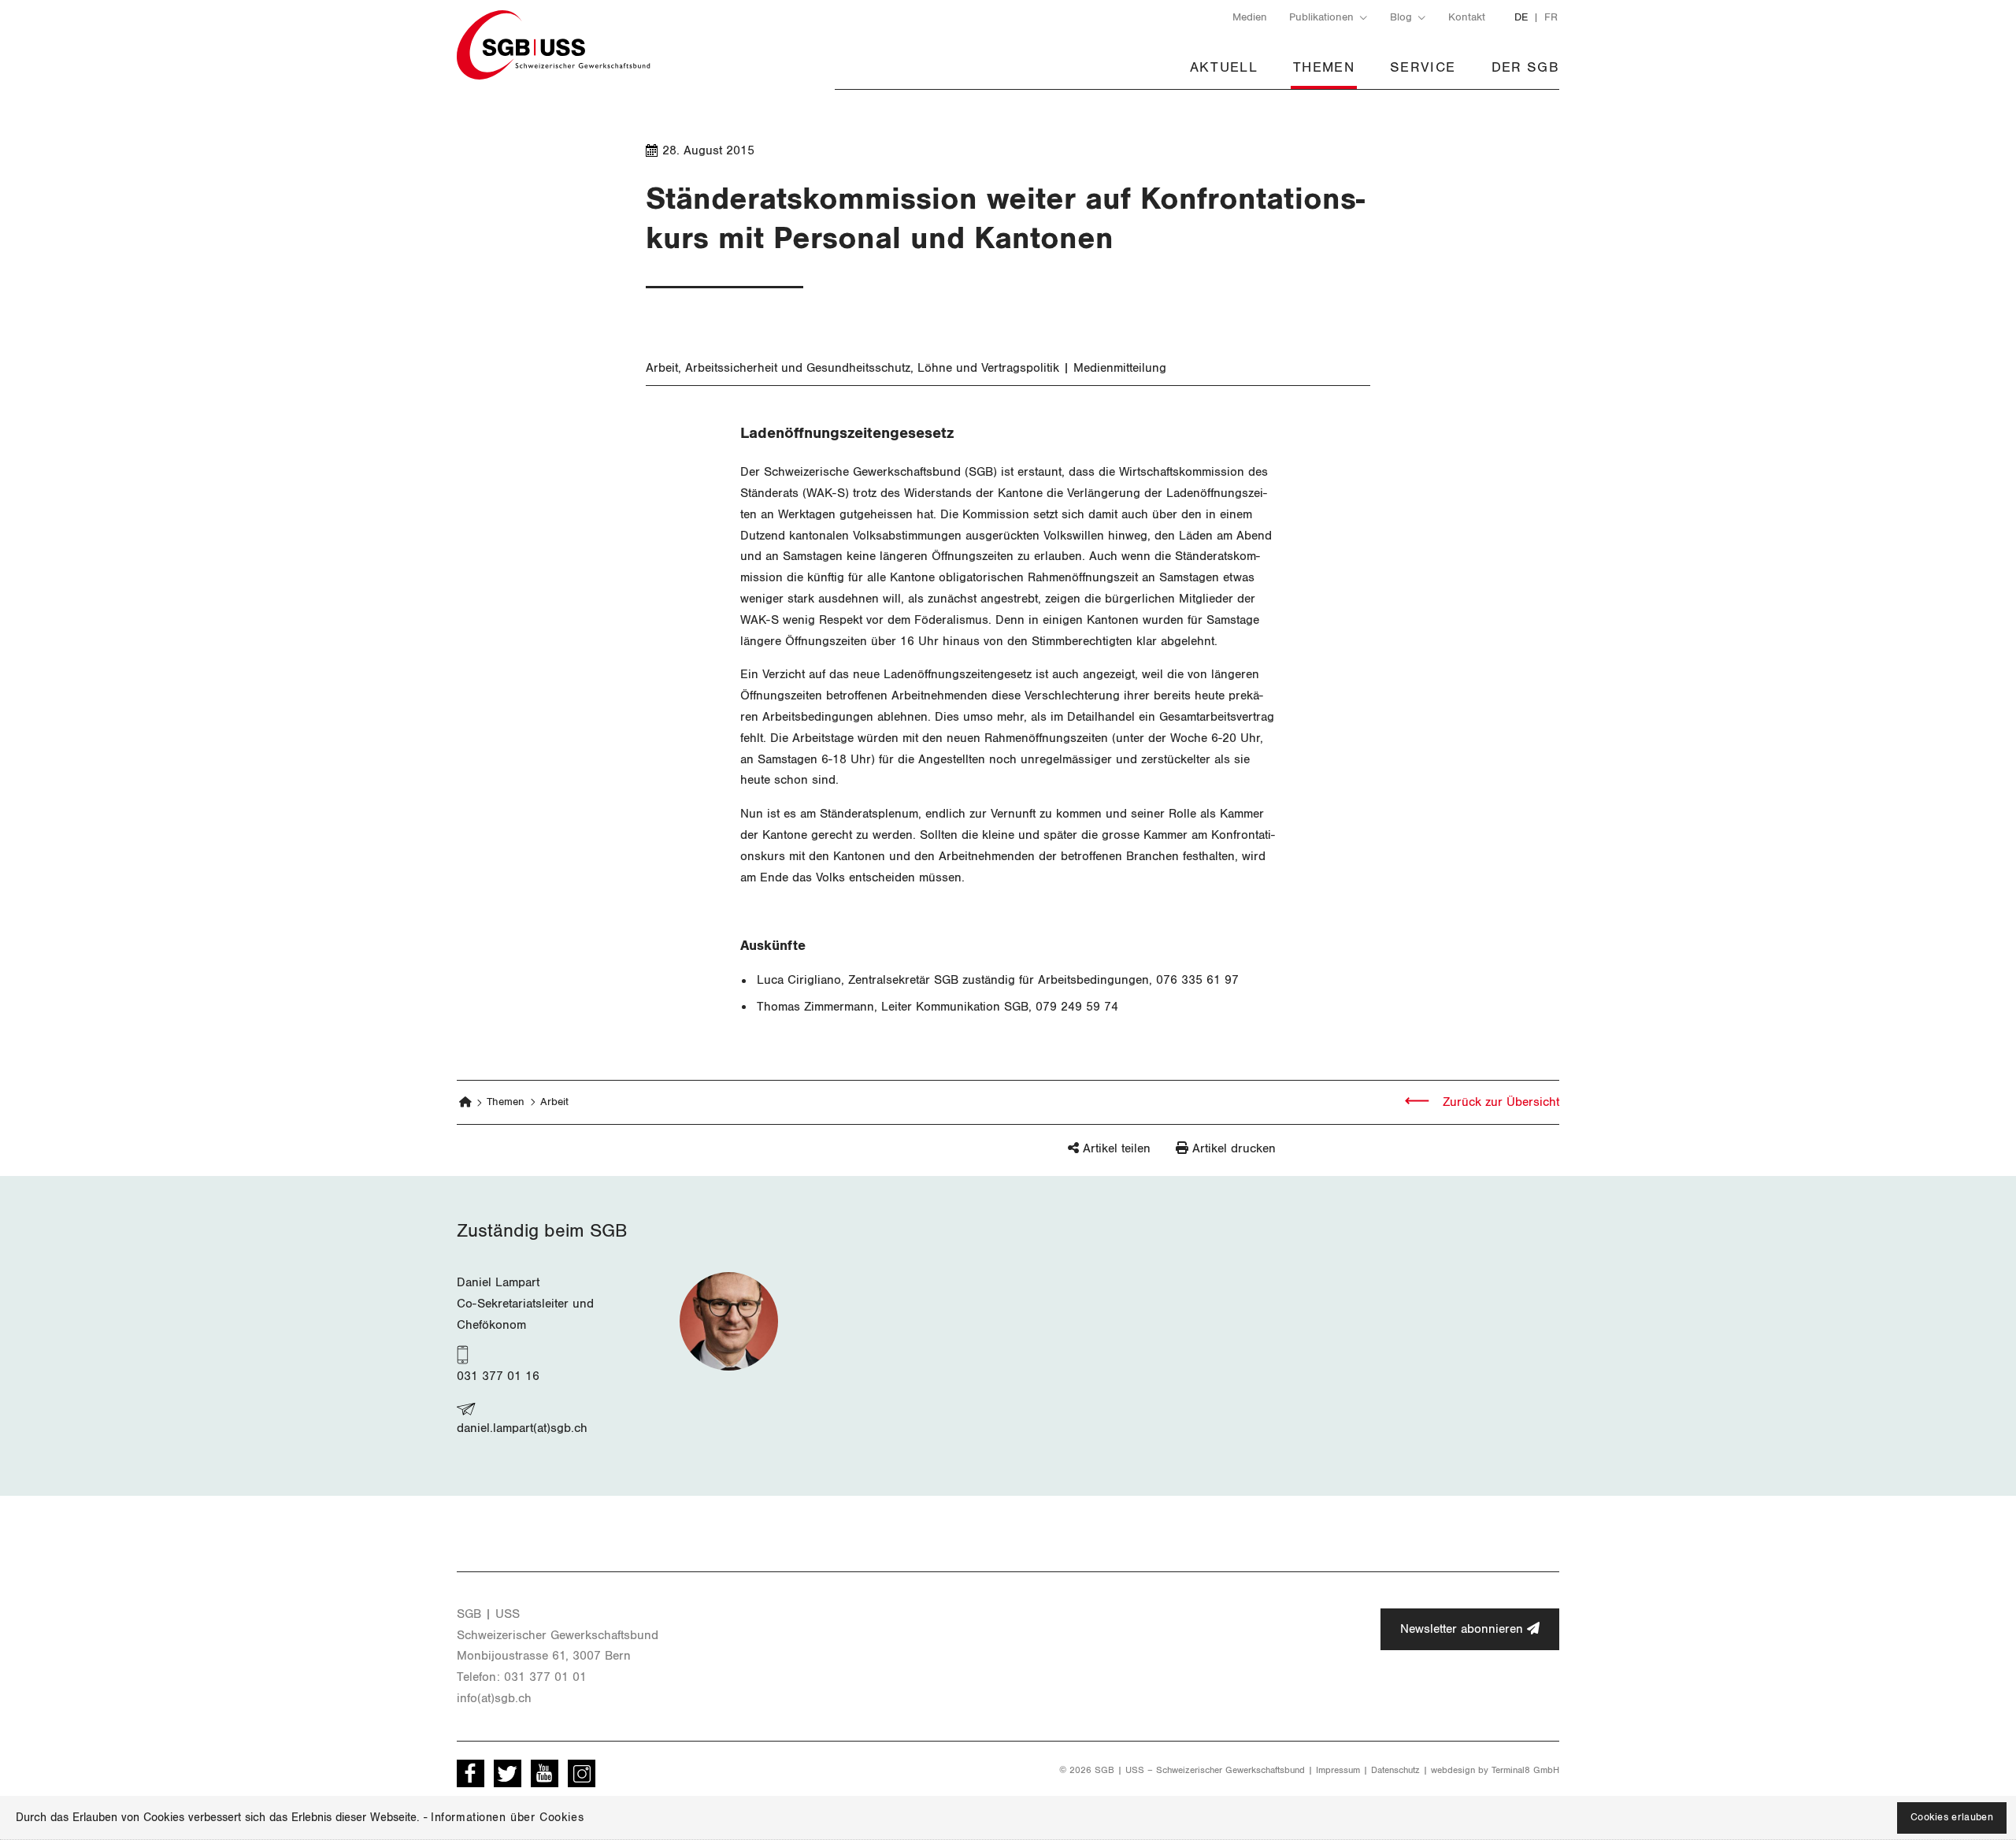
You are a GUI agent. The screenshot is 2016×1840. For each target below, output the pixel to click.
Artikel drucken (1234, 1148)
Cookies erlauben (1952, 1818)
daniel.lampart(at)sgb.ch (522, 1428)
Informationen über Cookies (507, 1818)
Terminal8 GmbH (1525, 1770)
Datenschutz (1395, 1770)
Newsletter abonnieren (1464, 1629)
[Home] (466, 1102)
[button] (1082, 1156)
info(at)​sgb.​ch (494, 1698)
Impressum (1338, 1770)
